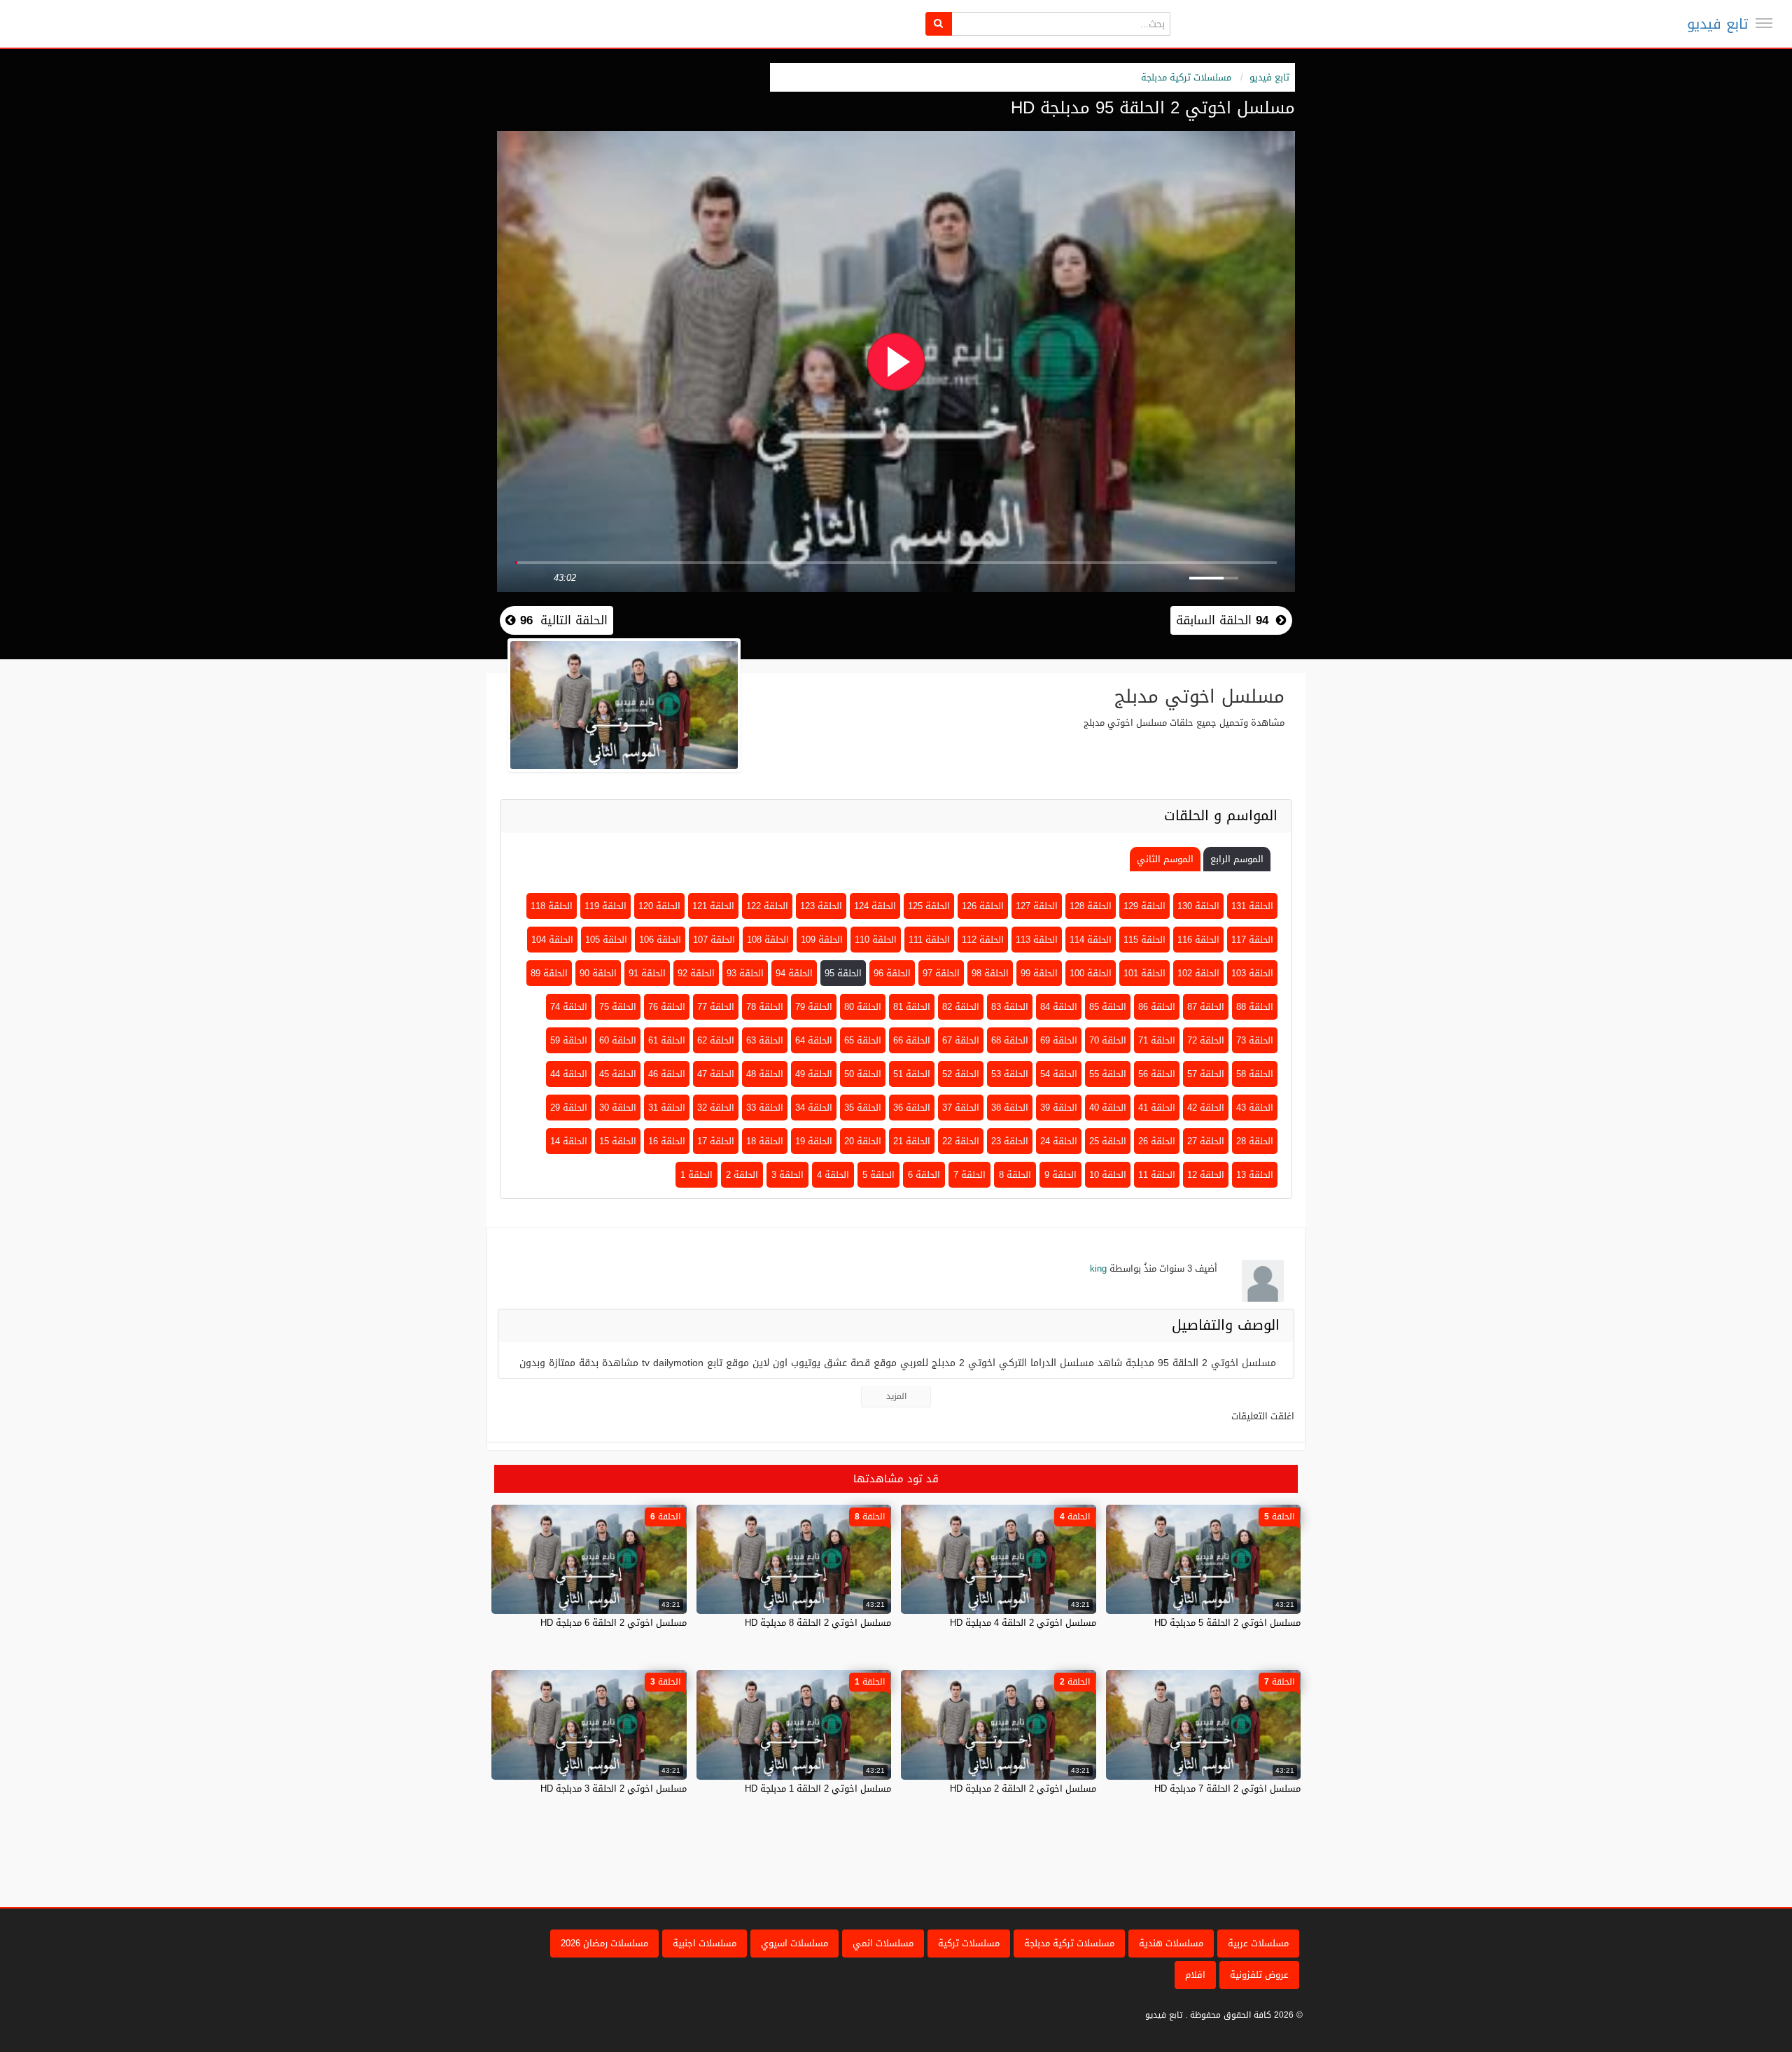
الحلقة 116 (1198, 940)
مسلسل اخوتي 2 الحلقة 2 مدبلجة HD (1023, 1789)
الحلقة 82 (961, 1007)
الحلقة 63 (765, 1040)
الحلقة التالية (562, 620)
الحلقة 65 (863, 1040)
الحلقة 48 (765, 1074)
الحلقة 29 (569, 1108)
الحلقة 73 (1255, 1040)
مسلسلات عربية (1258, 1943)
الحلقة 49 (814, 1074)
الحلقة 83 (1010, 1007)
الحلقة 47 (716, 1074)
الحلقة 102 (1198, 973)
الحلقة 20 (863, 1141)
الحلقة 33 (765, 1108)
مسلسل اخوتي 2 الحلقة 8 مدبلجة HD (818, 1623)
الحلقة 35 (863, 1108)
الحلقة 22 (961, 1141)
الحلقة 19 (814, 1141)
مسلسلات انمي (883, 1943)
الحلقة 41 (1157, 1108)
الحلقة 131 (1252, 906)
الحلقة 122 (767, 906)
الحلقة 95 (843, 973)
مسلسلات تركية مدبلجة (1186, 77)
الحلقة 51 (912, 1074)
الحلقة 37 (961, 1108)
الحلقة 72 (1206, 1040)
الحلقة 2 (742, 1175)
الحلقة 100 (1091, 973)
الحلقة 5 (878, 1175)
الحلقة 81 (912, 1007)
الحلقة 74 (569, 1007)
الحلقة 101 (1144, 973)
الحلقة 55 (1108, 1074)
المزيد (896, 1396)
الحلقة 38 (1010, 1108)
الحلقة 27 (1206, 1141)
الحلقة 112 (983, 940)
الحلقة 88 (1255, 1007)
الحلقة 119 (605, 906)
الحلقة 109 (822, 940)
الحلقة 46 (667, 1074)
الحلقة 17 (716, 1141)
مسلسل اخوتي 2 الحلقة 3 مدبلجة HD (614, 1789)
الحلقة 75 (618, 1007)
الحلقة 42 (1206, 1108)
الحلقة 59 (569, 1040)
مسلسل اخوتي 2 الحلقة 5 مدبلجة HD (1227, 1623)
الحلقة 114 (1091, 940)
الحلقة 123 (821, 906)
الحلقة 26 (1157, 1141)
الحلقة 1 (696, 1175)
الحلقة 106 (660, 940)
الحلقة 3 (787, 1175)
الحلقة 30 (618, 1108)
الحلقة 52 (961, 1074)
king (1098, 1269)
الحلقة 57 (1206, 1074)
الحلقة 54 (1059, 1074)
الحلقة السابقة (1222, 620)
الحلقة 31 (667, 1108)
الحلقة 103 (1252, 973)
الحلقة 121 (713, 906)
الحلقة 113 (1037, 940)
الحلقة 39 (1059, 1108)
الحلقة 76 (667, 1007)
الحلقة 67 (961, 1040)
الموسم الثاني (1165, 859)
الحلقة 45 (618, 1074)
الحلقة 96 (892, 973)
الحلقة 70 (1108, 1040)
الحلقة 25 (1108, 1141)
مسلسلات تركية (969, 1943)
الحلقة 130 (1198, 906)
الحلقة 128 (1091, 906)
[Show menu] (1764, 23)
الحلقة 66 (912, 1040)
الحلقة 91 (647, 973)
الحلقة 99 (1039, 973)
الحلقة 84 (1059, 1007)
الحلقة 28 (1255, 1141)
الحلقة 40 (1108, 1108)
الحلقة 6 (924, 1175)
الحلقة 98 (990, 973)
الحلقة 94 (794, 973)
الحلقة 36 (912, 1108)
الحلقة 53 (1010, 1074)
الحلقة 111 (929, 940)
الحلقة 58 (1255, 1074)
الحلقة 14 (569, 1141)
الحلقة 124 (875, 906)
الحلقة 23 (1010, 1141)
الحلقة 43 (1255, 1108)
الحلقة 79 (814, 1007)
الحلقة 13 (1255, 1175)
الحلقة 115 (1144, 940)
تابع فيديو (1717, 24)
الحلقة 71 (1157, 1040)
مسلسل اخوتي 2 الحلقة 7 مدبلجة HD (1227, 1789)
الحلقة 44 (569, 1074)
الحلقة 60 (618, 1040)
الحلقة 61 (667, 1040)
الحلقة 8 (1015, 1175)
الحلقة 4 (833, 1175)
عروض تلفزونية (1259, 1975)
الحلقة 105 (606, 940)
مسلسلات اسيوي (794, 1943)
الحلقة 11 (1157, 1175)
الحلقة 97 (941, 973)
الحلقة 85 (1108, 1007)
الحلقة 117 (1252, 940)
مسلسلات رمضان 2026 (604, 1943)
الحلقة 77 (716, 1007)
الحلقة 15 (618, 1141)
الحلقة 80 (863, 1007)
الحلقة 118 (552, 906)
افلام (1195, 1975)
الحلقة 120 (659, 906)
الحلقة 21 (912, 1141)
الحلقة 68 (1010, 1040)
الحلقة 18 (765, 1141)
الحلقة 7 (969, 1175)
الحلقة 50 (863, 1074)
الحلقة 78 (765, 1007)
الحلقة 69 (1059, 1040)
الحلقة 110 (876, 940)
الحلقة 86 (1157, 1007)
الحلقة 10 (1108, 1175)
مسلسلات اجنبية (705, 1943)
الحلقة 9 (1060, 1175)
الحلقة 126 (983, 906)
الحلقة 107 (714, 940)
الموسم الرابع (1237, 859)
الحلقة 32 (716, 1108)
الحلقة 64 (814, 1040)
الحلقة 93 (745, 973)
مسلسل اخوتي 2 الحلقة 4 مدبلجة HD (1023, 1623)
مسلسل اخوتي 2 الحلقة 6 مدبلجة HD (614, 1623)
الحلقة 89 (549, 973)
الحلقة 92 (696, 973)
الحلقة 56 (1157, 1074)
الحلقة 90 (598, 973)
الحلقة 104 (552, 940)
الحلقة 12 (1206, 1175)
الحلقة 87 (1206, 1007)
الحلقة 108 (768, 940)
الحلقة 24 (1059, 1141)
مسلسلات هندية (1171, 1943)
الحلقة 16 (667, 1141)
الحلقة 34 (814, 1108)
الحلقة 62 (716, 1040)
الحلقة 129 (1144, 906)
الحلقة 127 (1037, 906)
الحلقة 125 (929, 906)
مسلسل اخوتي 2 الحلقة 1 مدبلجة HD (818, 1789)
